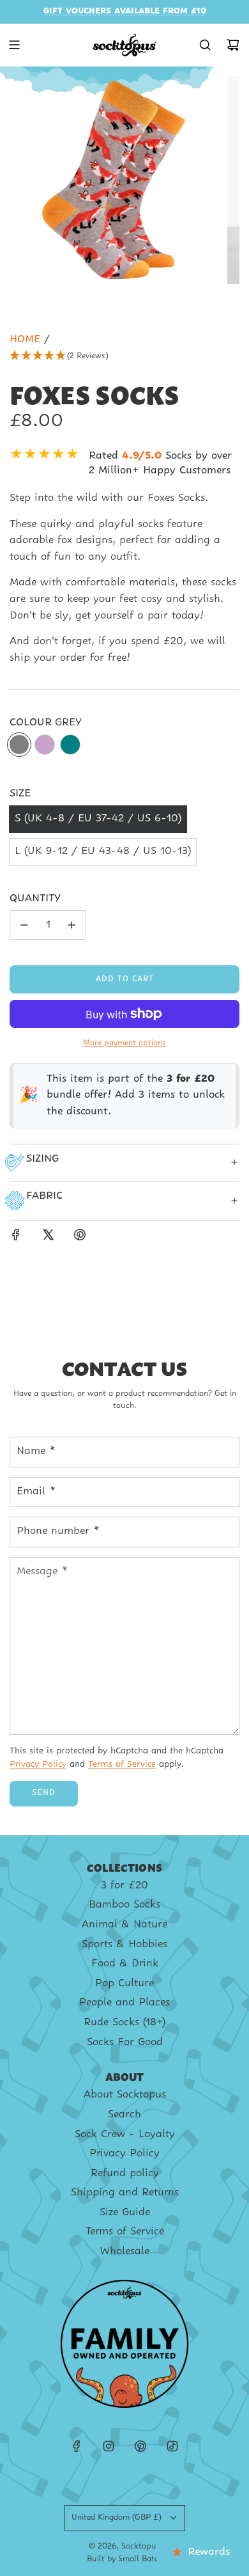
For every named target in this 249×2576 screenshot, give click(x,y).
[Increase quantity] (72, 925)
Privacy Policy (38, 1765)
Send (44, 1793)
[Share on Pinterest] (80, 1238)
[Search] (205, 45)
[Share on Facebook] (16, 1238)
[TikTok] (172, 2446)
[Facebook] (77, 2446)
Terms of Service (122, 1765)
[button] (124, 357)
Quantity (35, 899)
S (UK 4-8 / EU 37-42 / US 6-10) (98, 819)
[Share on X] (48, 1238)
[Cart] (233, 45)
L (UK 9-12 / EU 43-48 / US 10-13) (103, 851)
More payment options (124, 1043)
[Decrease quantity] (24, 925)
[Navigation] (14, 45)
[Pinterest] (140, 2446)
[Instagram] (109, 2446)
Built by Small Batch (125, 2559)
